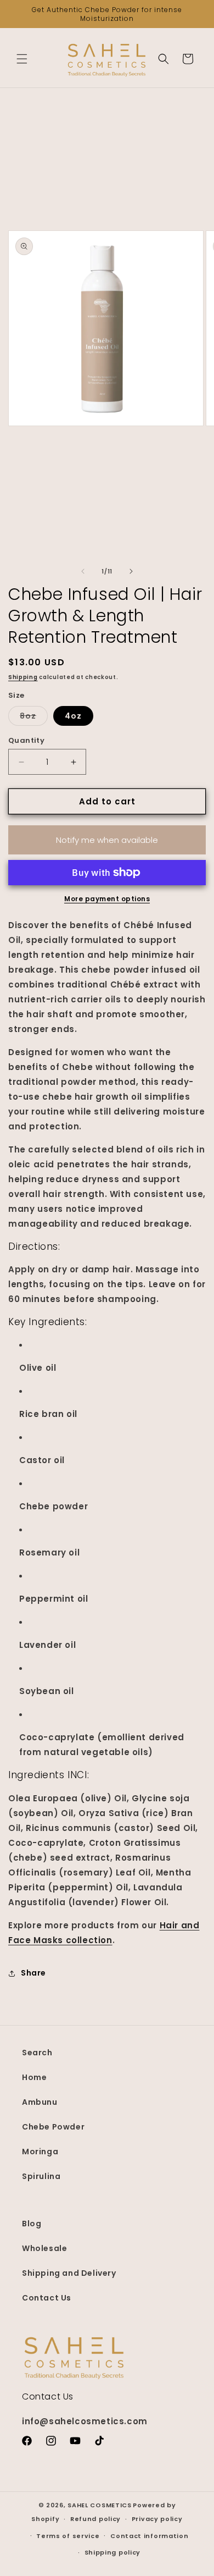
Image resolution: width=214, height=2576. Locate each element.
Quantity (26, 740)
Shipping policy (113, 2552)
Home (34, 2077)
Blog (32, 2224)
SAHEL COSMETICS (100, 2505)
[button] (22, 59)
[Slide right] (131, 571)
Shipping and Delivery (69, 2273)
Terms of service (68, 2536)
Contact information (149, 2536)
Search (37, 2053)
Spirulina (41, 2176)
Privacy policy (157, 2519)
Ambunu (40, 2102)
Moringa (40, 2152)
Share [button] (33, 1973)
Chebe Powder (53, 2127)
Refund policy (95, 2519)
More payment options (107, 899)
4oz (73, 716)
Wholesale (44, 2248)
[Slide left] (83, 571)
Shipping (23, 677)
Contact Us (47, 2298)
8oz (34, 718)
